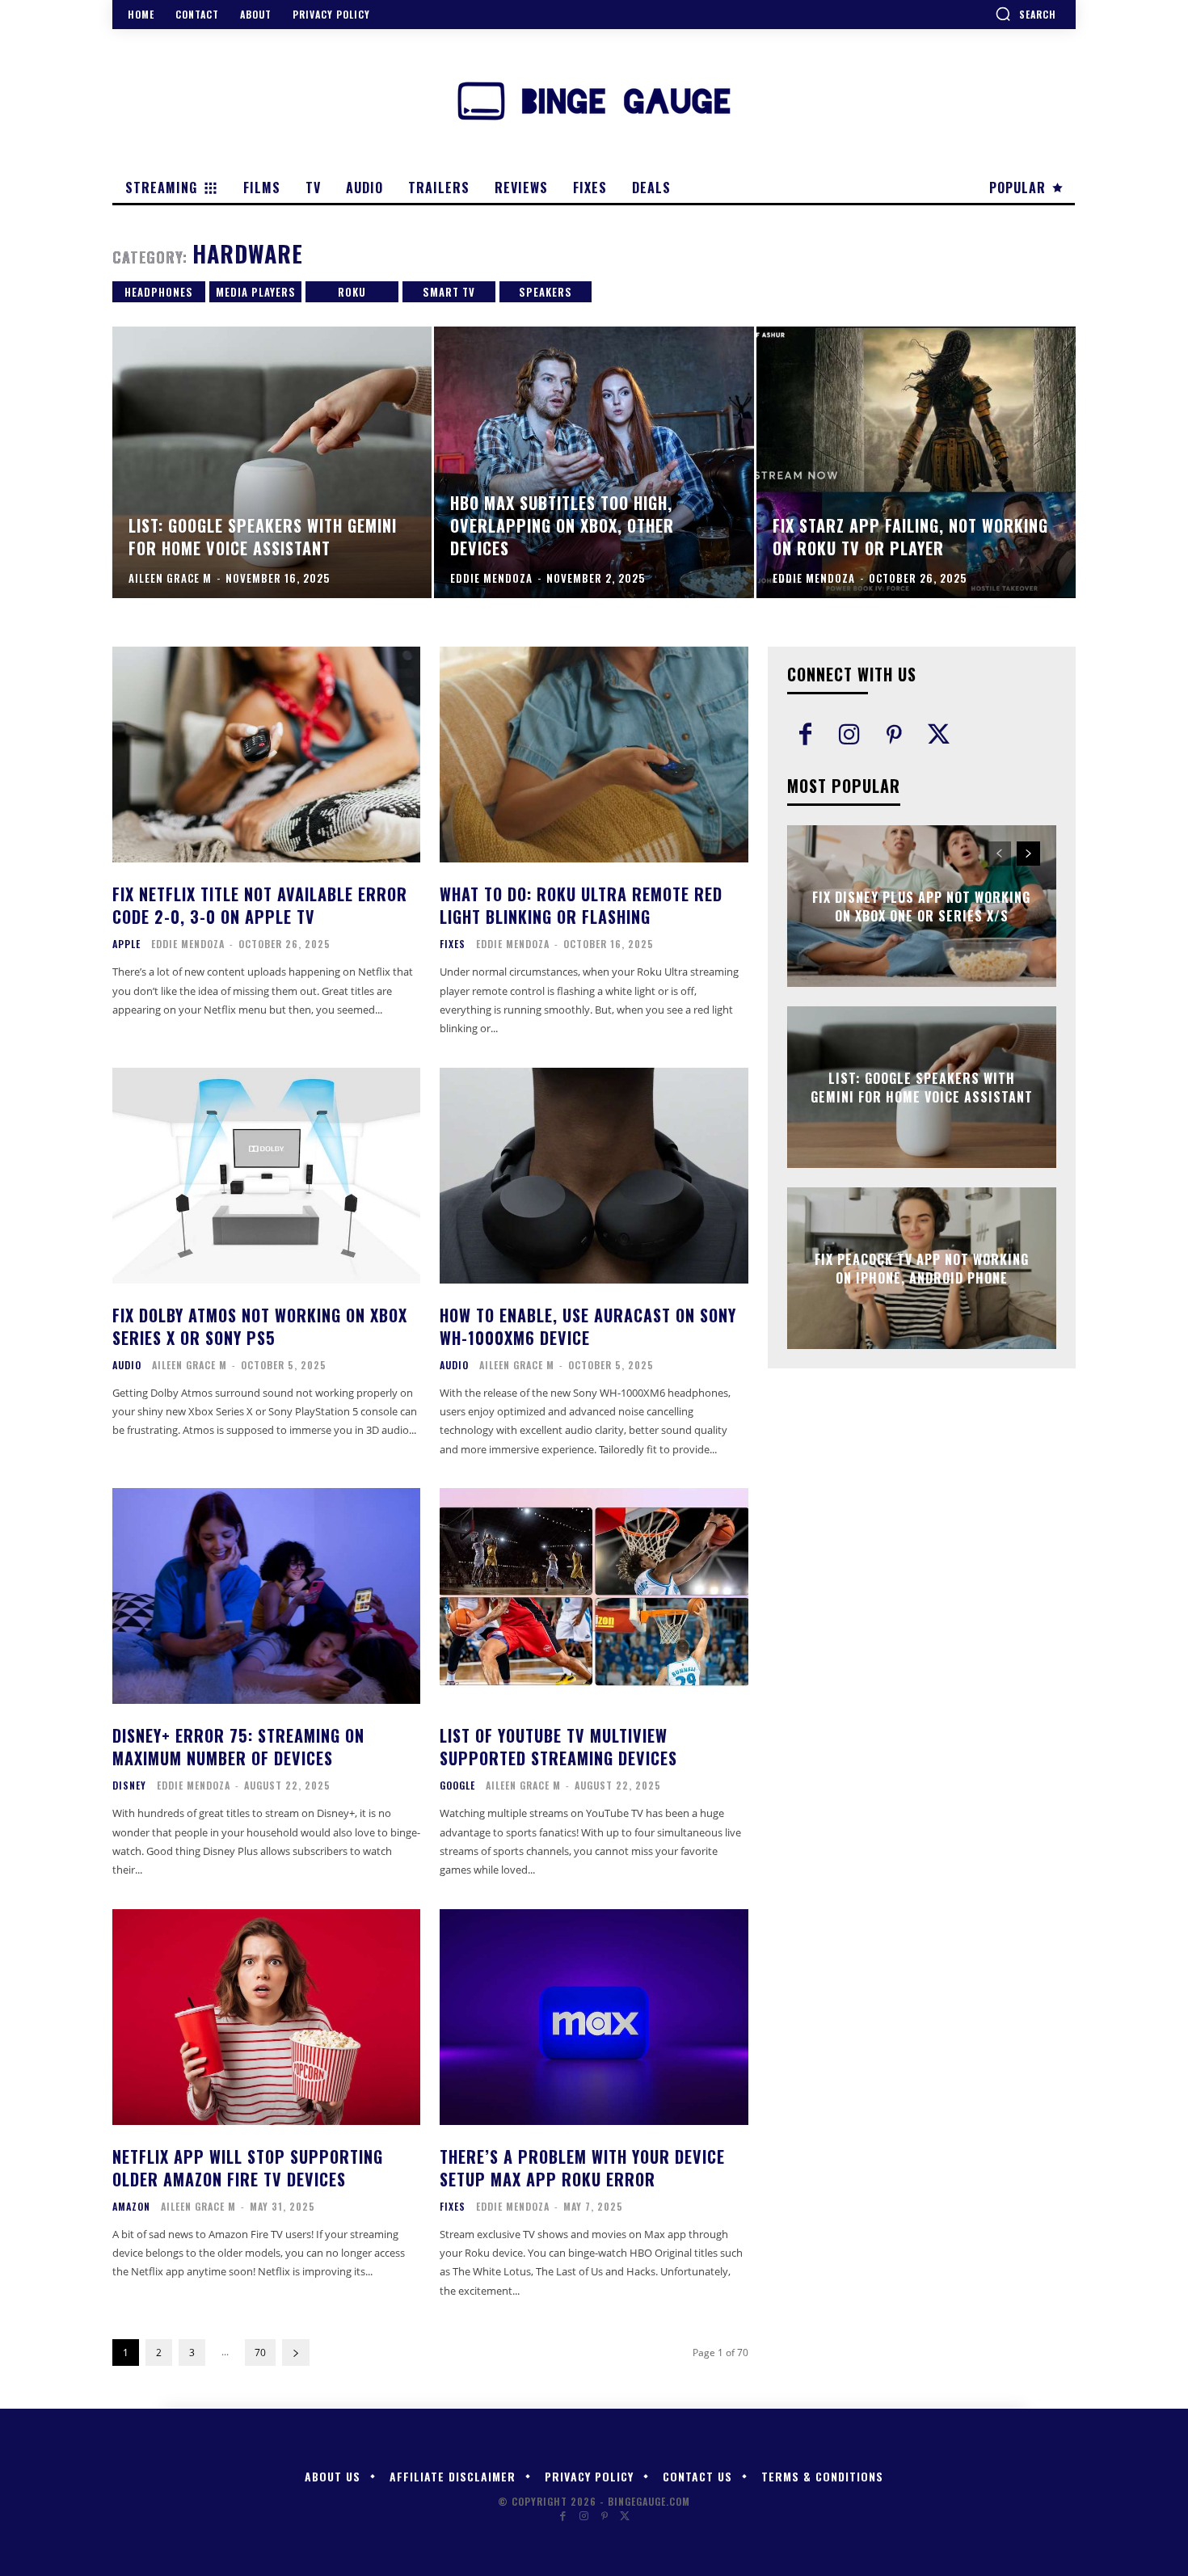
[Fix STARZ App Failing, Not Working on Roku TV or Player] (916, 462)
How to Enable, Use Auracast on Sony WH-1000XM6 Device (588, 1326)
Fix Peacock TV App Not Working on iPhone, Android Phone (922, 1268)
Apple (126, 944)
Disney (129, 1785)
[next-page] (296, 2353)
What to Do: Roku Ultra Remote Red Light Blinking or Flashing (581, 905)
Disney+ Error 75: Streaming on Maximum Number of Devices (238, 1747)
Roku (352, 292)
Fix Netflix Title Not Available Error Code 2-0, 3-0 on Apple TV (260, 905)
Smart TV (449, 292)
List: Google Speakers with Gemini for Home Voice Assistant (922, 1087)
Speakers (546, 292)
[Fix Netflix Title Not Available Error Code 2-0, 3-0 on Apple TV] (266, 755)
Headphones (159, 292)
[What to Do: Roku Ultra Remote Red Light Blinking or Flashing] (594, 755)
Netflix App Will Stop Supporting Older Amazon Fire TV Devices (248, 2168)
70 (260, 2353)
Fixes (453, 944)
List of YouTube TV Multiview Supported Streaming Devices (558, 1747)
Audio (127, 1365)
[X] (939, 736)
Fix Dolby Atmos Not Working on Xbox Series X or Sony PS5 (260, 1326)
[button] (1026, 14)
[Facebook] (805, 736)
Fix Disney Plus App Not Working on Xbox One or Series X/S (921, 906)
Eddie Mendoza (188, 944)
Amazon (131, 2207)
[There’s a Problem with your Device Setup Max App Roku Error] (594, 2017)
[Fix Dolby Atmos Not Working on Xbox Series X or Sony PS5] (266, 1176)
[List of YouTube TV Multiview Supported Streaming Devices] (594, 1596)
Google (457, 1785)
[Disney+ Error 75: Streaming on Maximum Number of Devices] (266, 1596)
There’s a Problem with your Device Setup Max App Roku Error (582, 2168)
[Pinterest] (894, 736)
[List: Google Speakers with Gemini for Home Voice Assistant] (272, 462)
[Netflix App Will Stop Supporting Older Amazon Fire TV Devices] (266, 2017)
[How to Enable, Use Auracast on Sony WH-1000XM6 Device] (594, 1176)
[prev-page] (999, 854)
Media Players (256, 292)
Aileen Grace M (190, 1365)
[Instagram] (850, 736)
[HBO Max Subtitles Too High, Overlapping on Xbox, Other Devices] (594, 462)
